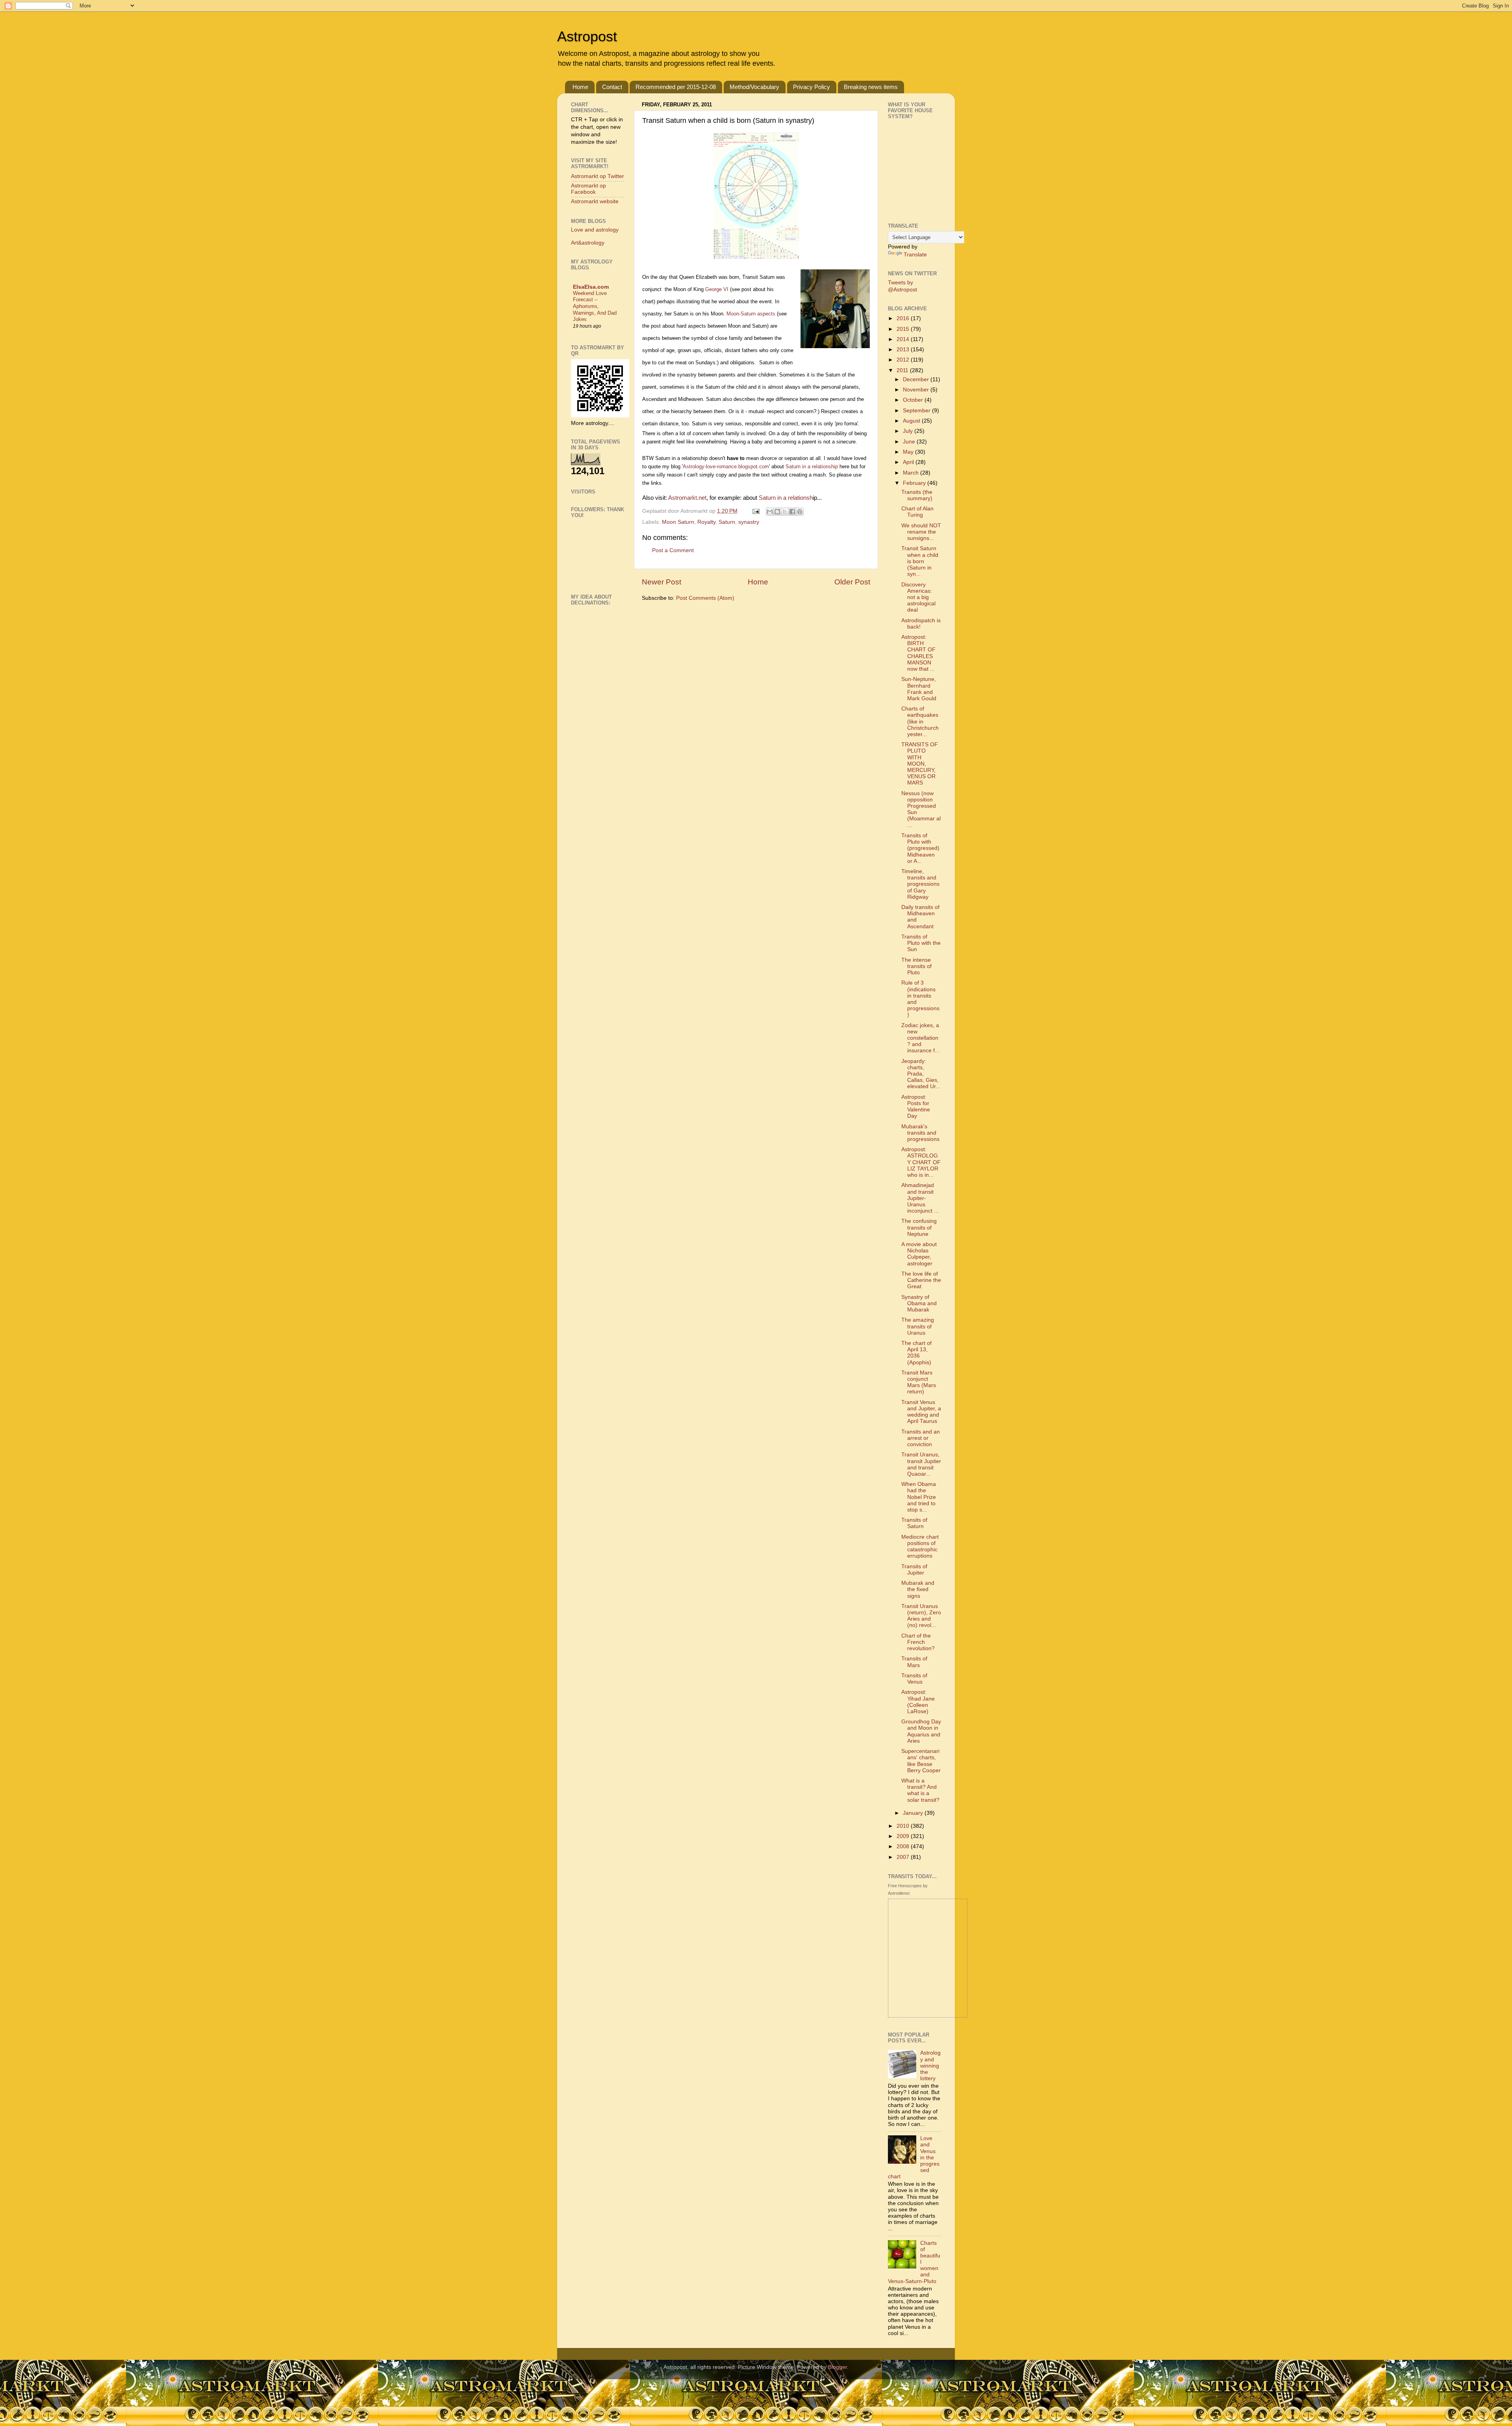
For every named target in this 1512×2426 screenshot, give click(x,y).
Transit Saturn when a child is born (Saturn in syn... (920, 561)
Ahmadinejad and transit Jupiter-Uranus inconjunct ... (920, 1198)
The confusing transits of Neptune (919, 1227)
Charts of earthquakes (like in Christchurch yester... (920, 721)
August (912, 421)
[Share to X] (785, 512)
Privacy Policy (812, 87)
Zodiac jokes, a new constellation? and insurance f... (920, 1038)
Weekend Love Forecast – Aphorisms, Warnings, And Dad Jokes (595, 306)
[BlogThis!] (777, 512)
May (909, 452)
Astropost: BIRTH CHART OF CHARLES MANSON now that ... (918, 653)
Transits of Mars (914, 1662)
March (912, 473)
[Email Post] (755, 511)
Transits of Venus (914, 1679)
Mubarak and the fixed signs (918, 1589)
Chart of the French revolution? (918, 1642)
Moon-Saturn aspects (751, 314)
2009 (904, 1836)
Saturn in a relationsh (785, 498)
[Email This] (770, 512)
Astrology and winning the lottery (930, 2066)
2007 (904, 1857)
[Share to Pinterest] (800, 512)
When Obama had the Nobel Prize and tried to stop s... (919, 1497)
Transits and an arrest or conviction (921, 1438)
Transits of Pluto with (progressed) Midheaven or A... (920, 848)
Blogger (838, 2367)
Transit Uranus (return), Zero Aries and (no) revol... (921, 1616)
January (914, 1813)
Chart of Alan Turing (917, 512)
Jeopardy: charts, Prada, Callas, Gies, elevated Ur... (921, 1074)
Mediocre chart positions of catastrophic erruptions (920, 1547)
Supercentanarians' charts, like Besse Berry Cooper (921, 1761)
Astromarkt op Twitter (598, 176)
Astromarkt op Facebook (588, 189)
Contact (612, 87)
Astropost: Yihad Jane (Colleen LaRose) (918, 1702)
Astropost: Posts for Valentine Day (916, 1107)
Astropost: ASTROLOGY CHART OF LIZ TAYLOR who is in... (921, 1162)
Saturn (727, 522)
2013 (904, 350)
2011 (903, 370)
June (910, 442)
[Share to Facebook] (792, 512)
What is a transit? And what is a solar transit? (920, 1790)
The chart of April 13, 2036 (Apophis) (916, 1353)
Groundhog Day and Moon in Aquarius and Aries (921, 1731)
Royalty (706, 522)
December (917, 379)
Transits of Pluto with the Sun (921, 943)
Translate (915, 255)
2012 (904, 360)
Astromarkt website (595, 201)
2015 (904, 329)
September (917, 411)
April (909, 462)
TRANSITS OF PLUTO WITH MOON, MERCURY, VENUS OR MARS (920, 764)
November (917, 390)
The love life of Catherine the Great (921, 1280)
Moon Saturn (678, 522)
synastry (749, 522)
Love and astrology (595, 230)
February (915, 483)
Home (580, 87)
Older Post (852, 582)
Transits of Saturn (914, 1523)
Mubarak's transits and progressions (920, 1133)
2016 (904, 318)
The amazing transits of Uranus (918, 1326)
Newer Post (661, 582)
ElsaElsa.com (591, 287)
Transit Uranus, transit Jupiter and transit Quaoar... (921, 1464)
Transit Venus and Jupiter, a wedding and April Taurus (921, 1412)
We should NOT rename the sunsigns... (921, 532)
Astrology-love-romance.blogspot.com (726, 466)
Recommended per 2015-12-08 (676, 87)
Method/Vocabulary (754, 87)
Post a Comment (673, 550)
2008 (904, 1846)
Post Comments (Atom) (705, 598)
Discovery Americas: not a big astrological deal (918, 597)
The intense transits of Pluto (916, 966)
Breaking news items (871, 87)
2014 (904, 339)
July (909, 431)
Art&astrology (588, 243)
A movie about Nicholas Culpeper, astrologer (919, 1254)
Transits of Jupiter (914, 1570)
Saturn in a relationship (812, 466)
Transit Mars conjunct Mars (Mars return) (919, 1382)
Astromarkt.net (687, 498)
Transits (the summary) (917, 495)
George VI (717, 289)
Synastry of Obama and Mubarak (919, 1303)
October (914, 400)
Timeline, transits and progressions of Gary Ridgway (920, 884)
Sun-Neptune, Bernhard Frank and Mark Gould (919, 689)
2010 (904, 1826)
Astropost (587, 36)
